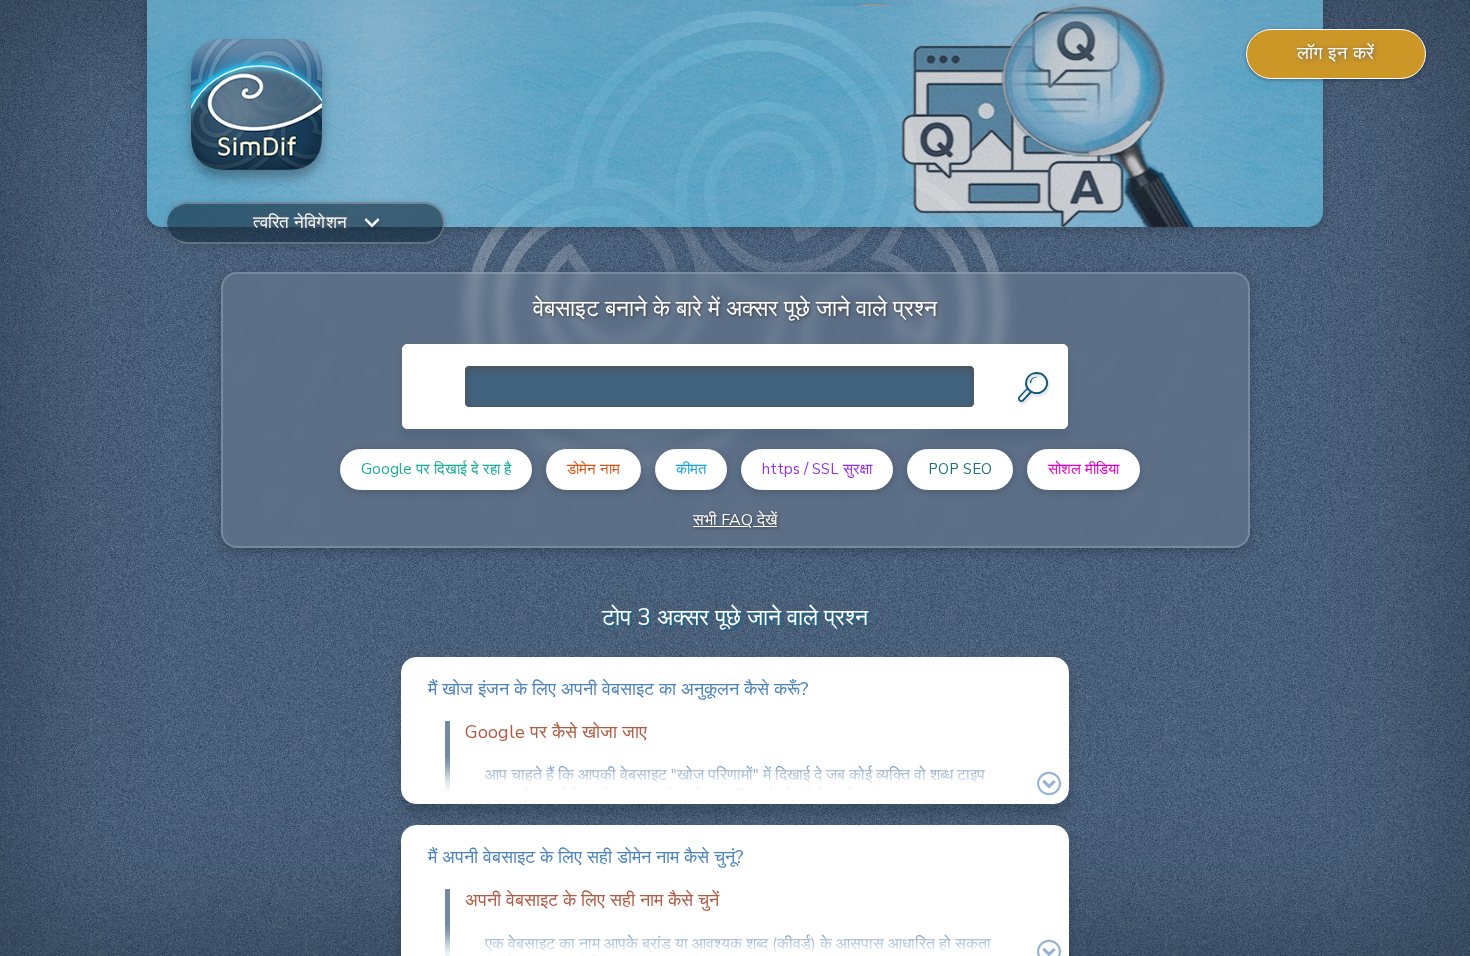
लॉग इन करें (1336, 53)
